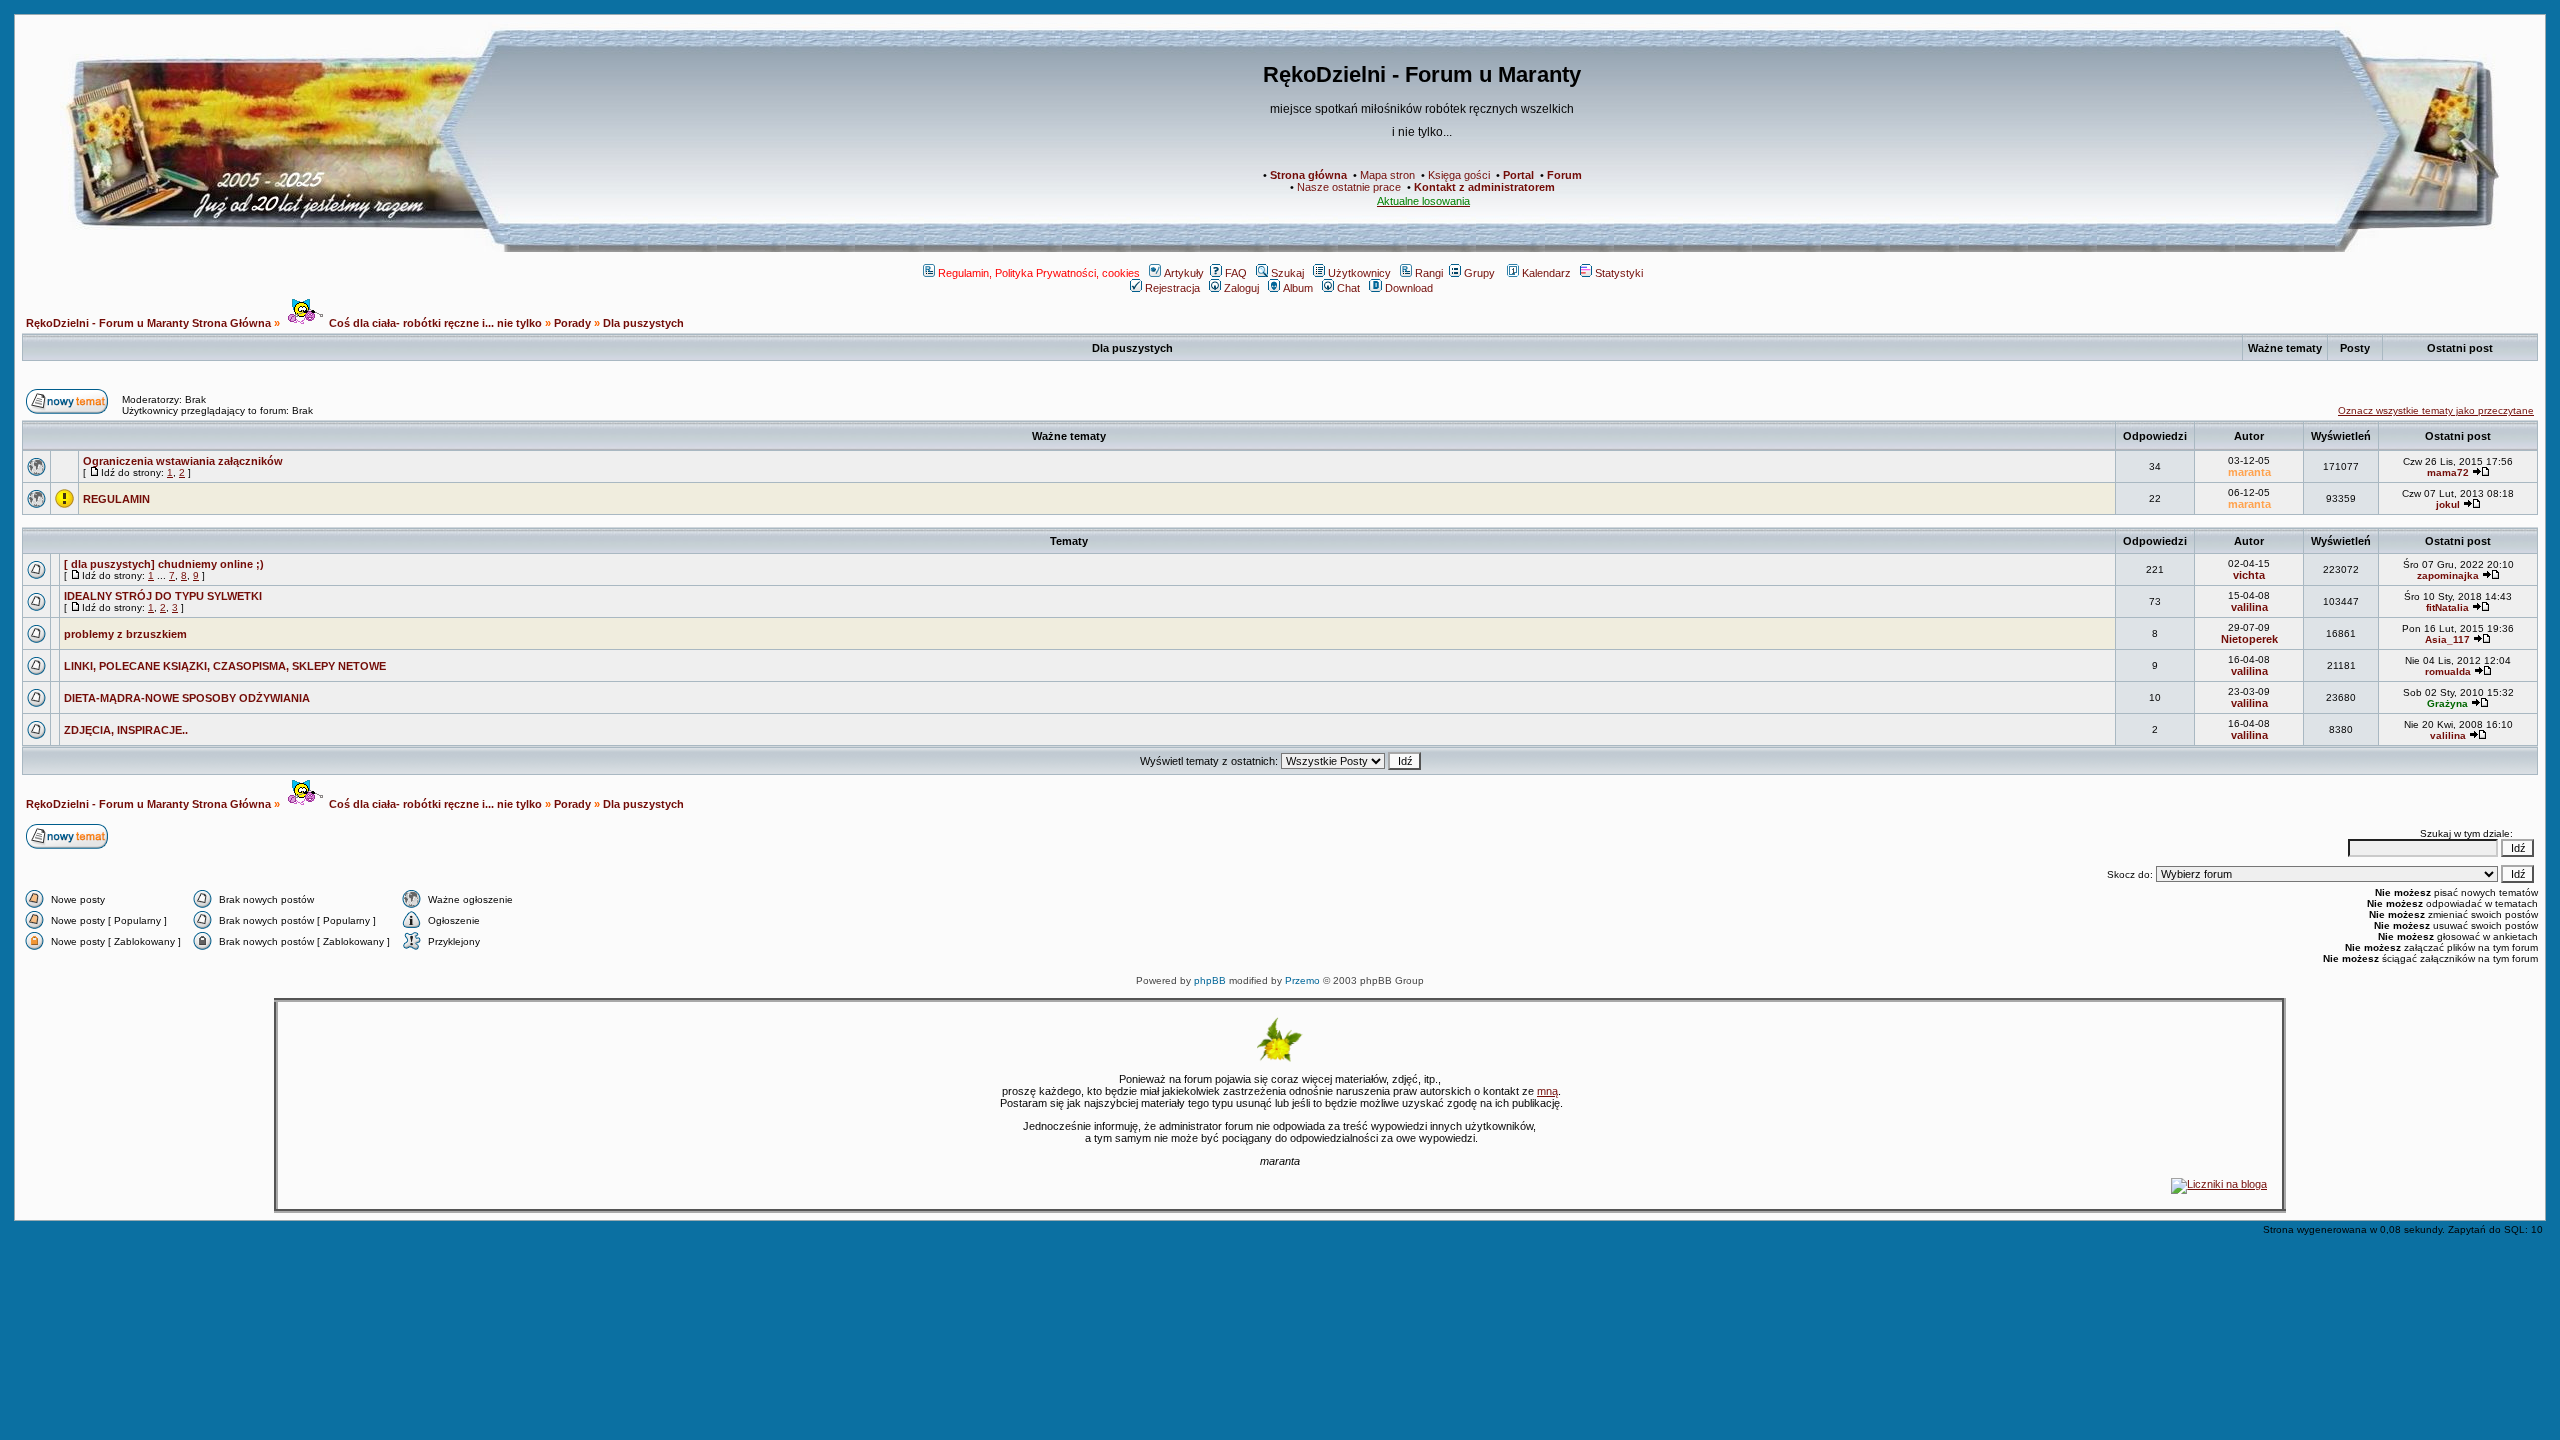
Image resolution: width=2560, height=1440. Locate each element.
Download (1409, 288)
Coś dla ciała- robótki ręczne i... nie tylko (434, 323)
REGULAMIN (116, 499)
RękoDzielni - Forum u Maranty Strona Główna (148, 323)
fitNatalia (2447, 607)
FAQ (1236, 273)
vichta (2249, 575)
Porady (572, 323)
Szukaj (1287, 273)
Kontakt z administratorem (1484, 187)
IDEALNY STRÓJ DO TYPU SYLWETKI (163, 596)
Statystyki (1619, 273)
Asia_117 (2447, 639)
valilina (2249, 607)
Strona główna (1308, 175)
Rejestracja (1172, 288)
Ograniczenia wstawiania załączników (183, 461)
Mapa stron (1387, 175)
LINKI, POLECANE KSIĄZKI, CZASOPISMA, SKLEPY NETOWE (225, 666)
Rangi (1429, 273)
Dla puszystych (643, 323)
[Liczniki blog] (2219, 1184)
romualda (2448, 671)
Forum (1564, 175)
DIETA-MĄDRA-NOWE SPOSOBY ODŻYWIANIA (187, 698)
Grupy (1479, 273)
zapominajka (2448, 575)
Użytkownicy (1359, 273)
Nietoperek (2249, 639)
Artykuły (1184, 273)
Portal (1518, 175)
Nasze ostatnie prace (1349, 187)
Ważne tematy (1069, 436)
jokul (2448, 504)
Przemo (1302, 980)
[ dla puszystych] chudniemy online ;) (164, 564)
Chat (1348, 288)
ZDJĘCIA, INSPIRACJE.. (126, 730)
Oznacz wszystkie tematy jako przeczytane (2436, 410)
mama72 (2448, 472)
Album (1298, 288)
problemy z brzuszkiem (125, 634)
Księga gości (1459, 175)
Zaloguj (1241, 288)
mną (1547, 1091)
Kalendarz (1546, 273)
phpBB (1210, 980)
